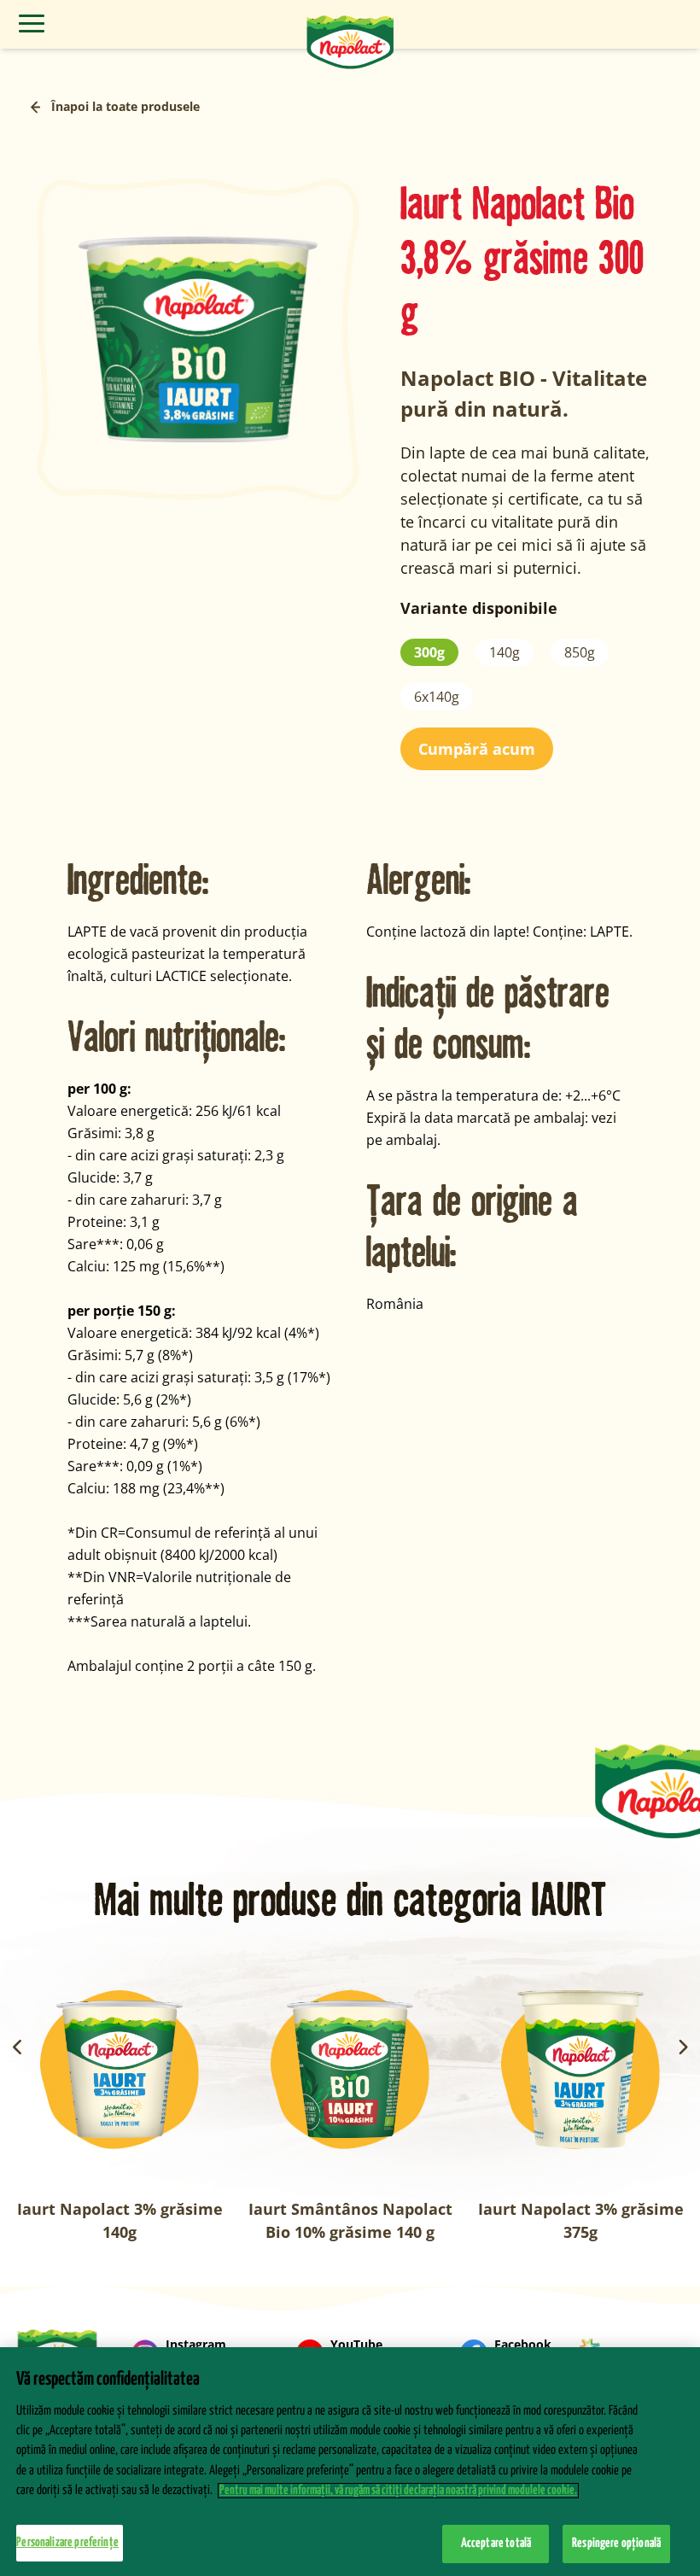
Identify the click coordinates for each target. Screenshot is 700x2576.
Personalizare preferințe (67, 2543)
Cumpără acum (477, 749)
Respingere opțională (616, 2544)
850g (580, 652)
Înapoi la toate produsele (125, 106)
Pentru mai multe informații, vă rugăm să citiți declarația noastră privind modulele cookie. (398, 2491)
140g (505, 652)
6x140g (437, 697)
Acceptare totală (496, 2544)
